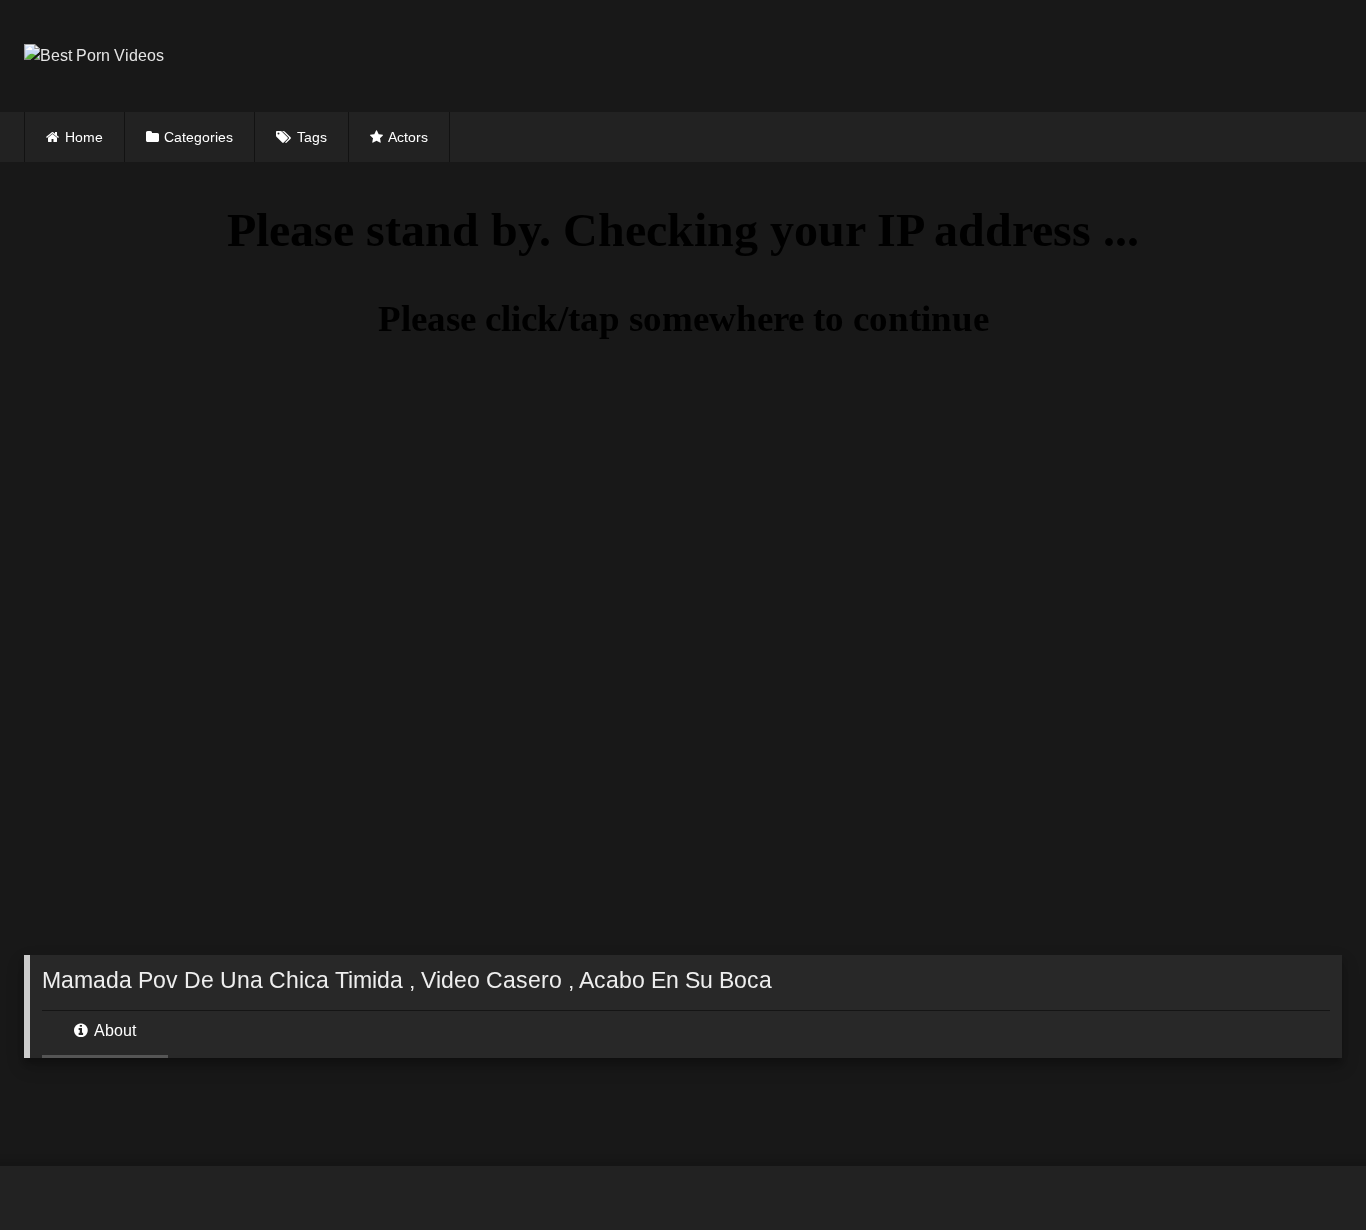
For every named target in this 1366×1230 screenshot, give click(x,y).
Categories (198, 137)
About (113, 1030)
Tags (312, 137)
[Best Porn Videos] (94, 56)
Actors (408, 137)
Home (84, 137)
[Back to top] (1304, 1170)
